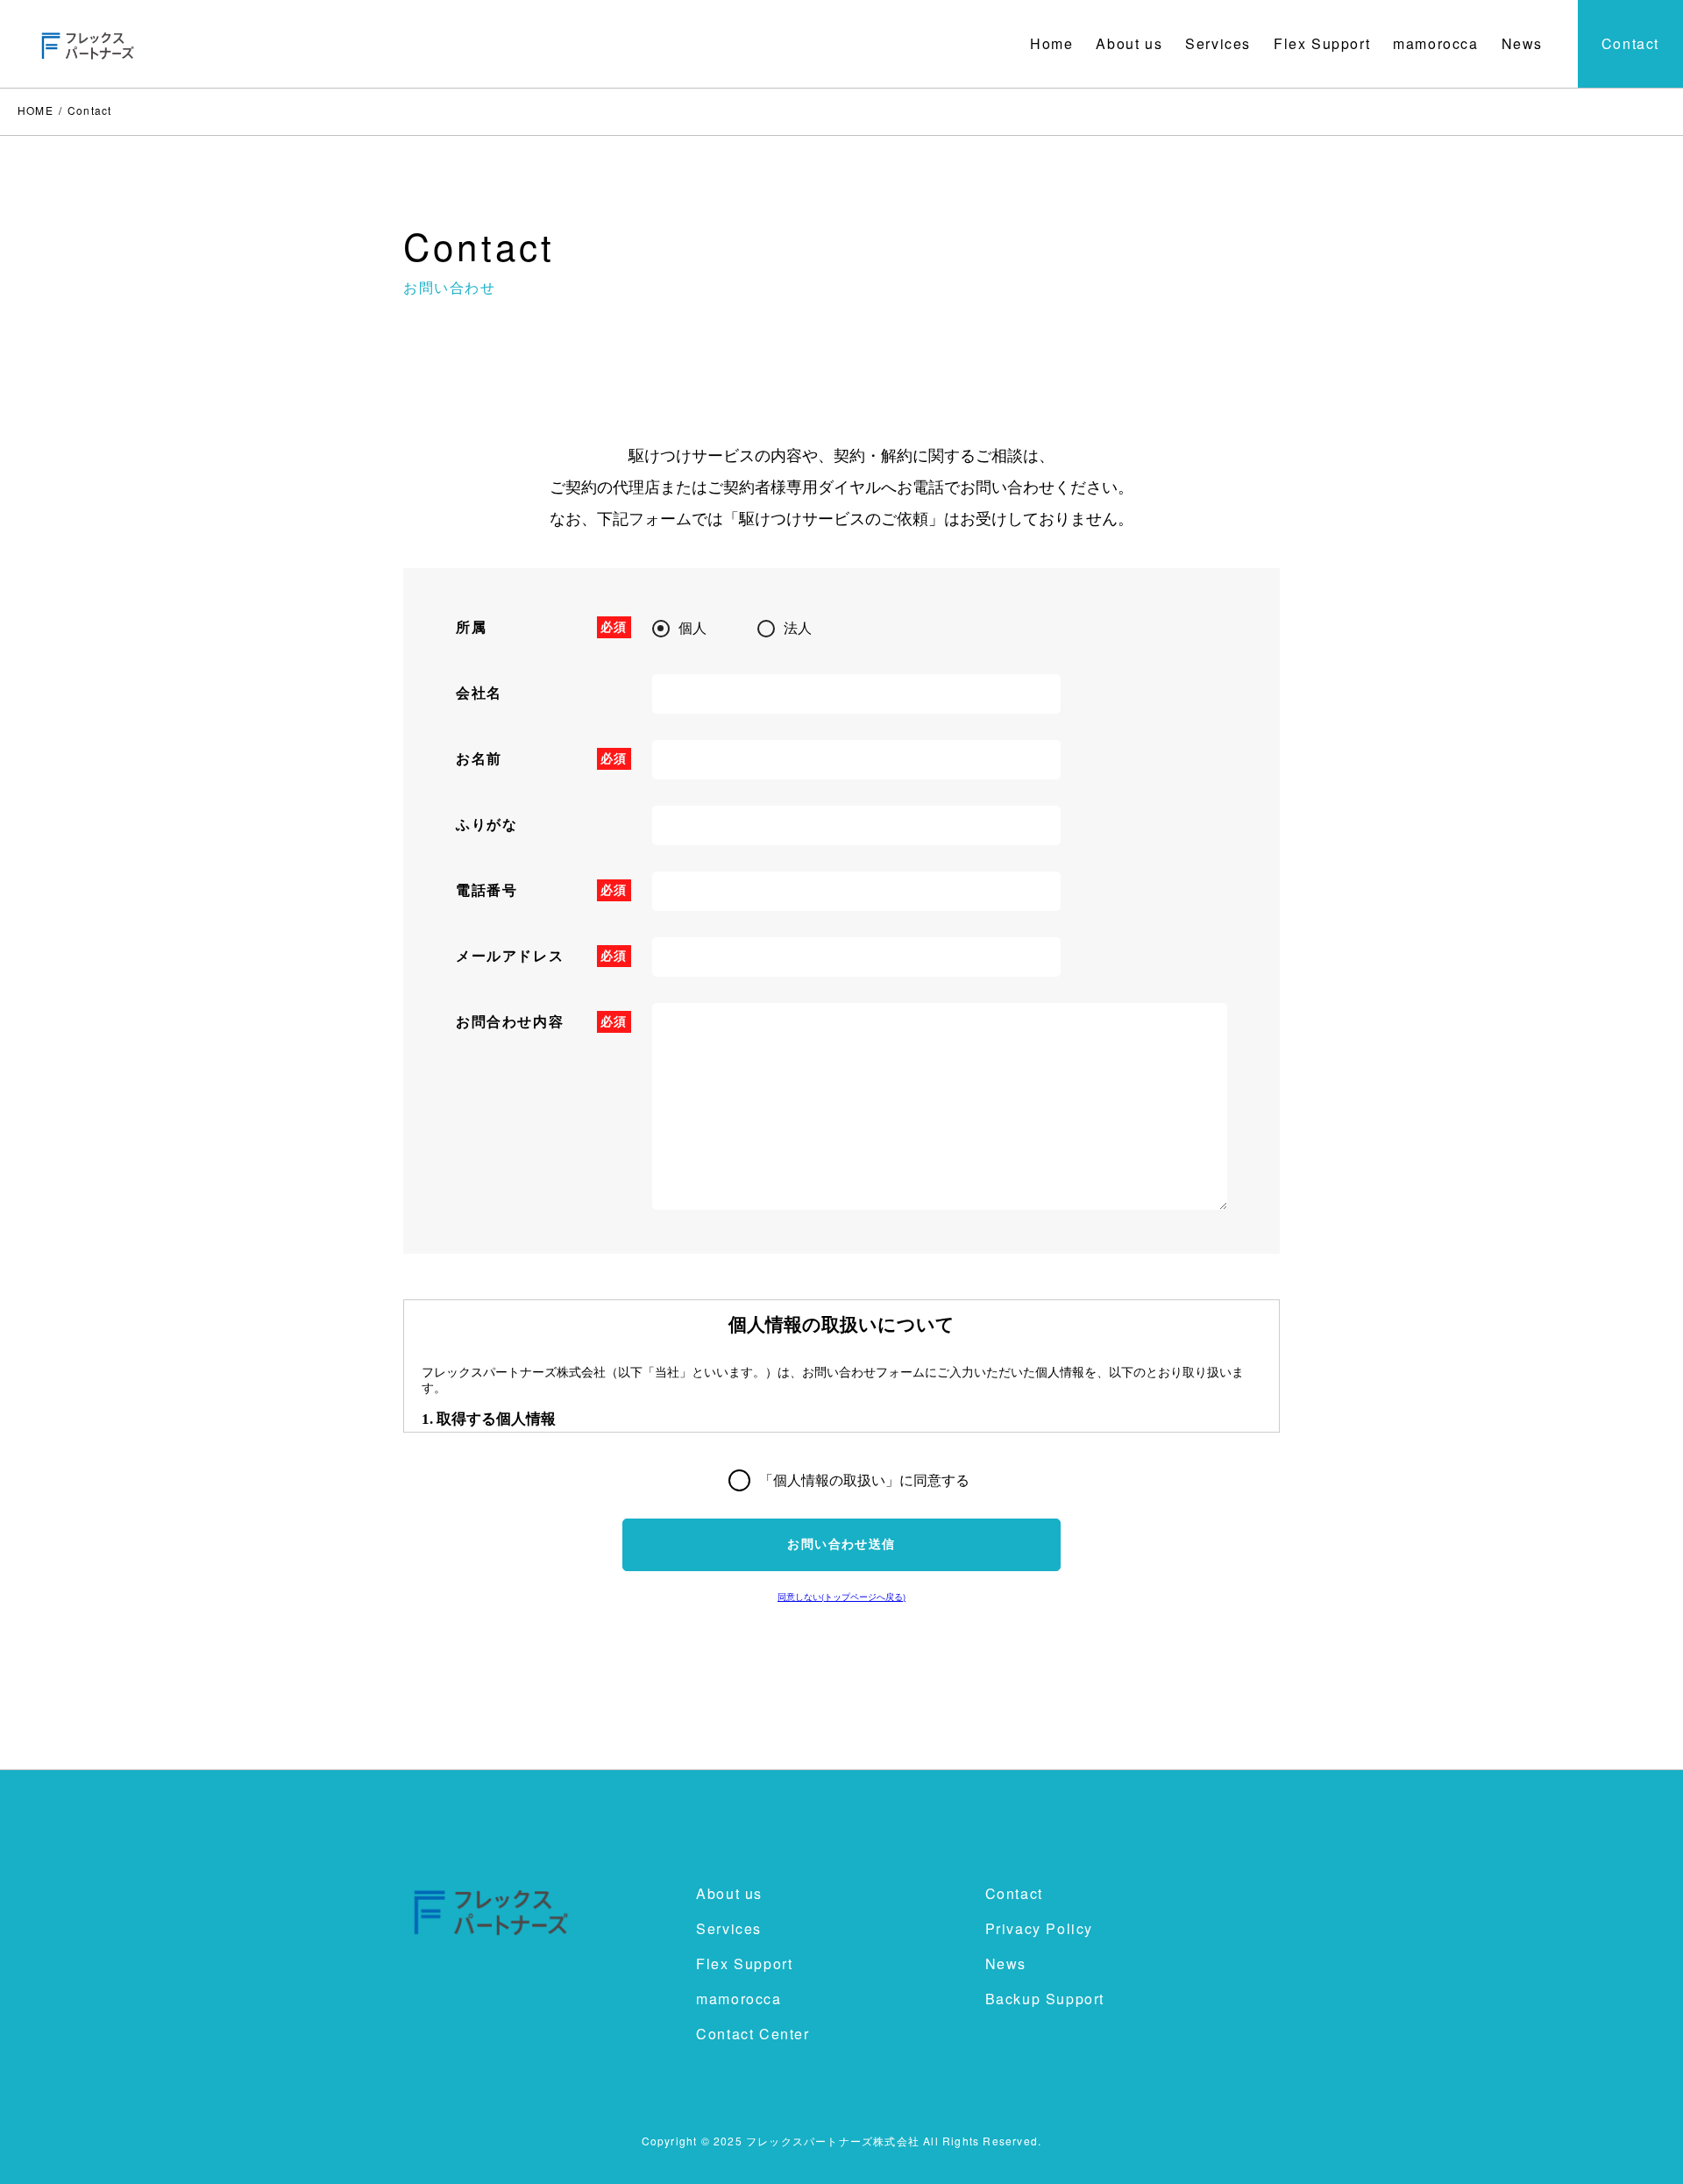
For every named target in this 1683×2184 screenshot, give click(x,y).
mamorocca (1435, 43)
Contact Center (753, 2034)
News (1522, 43)
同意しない (841, 1597)
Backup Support (1045, 1999)
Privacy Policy (1039, 1928)
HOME (36, 110)
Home (1051, 43)
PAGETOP (1640, 2147)
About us (1129, 43)
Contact (1630, 43)
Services (1218, 43)
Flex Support (1322, 43)
